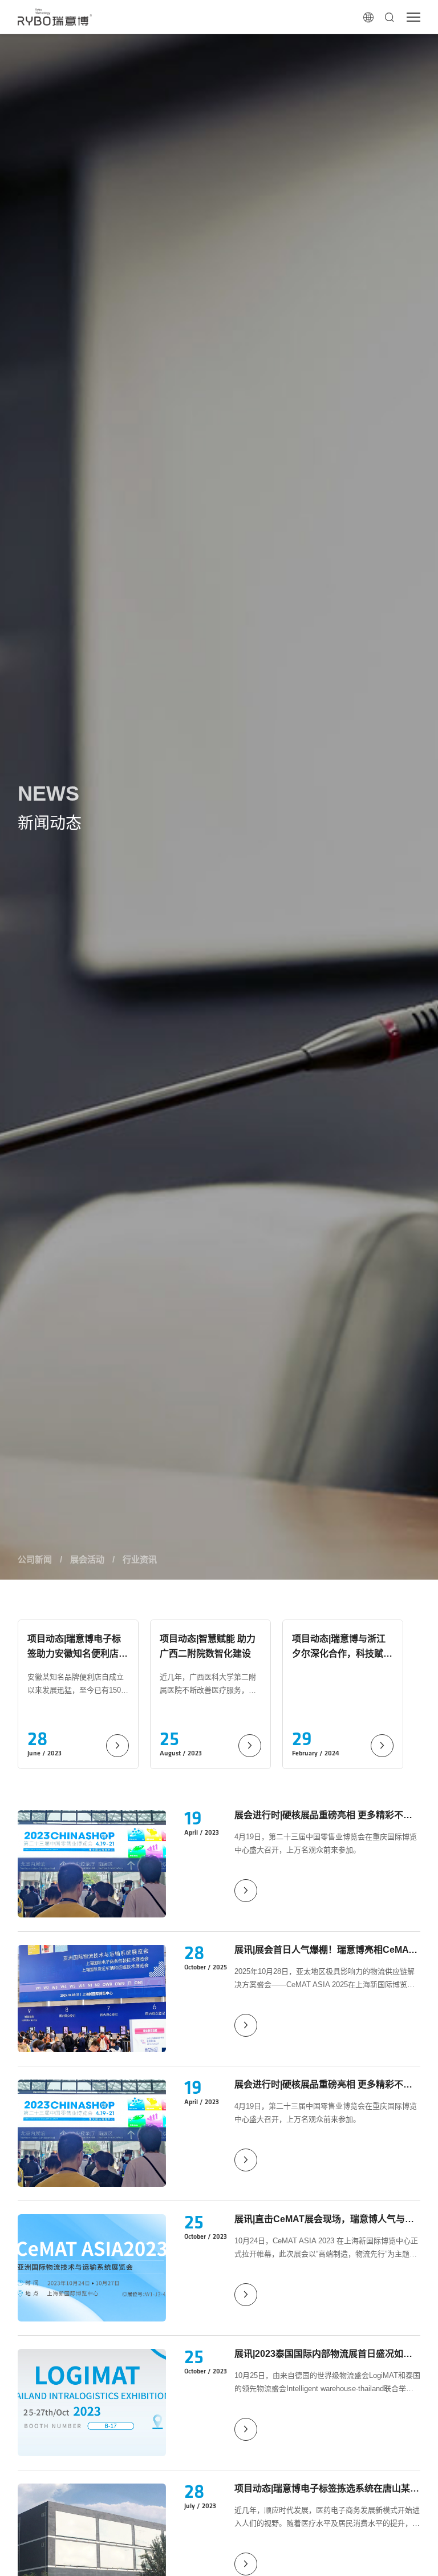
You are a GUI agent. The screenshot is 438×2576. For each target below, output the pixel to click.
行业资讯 (140, 1559)
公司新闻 (35, 1559)
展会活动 (87, 1559)
